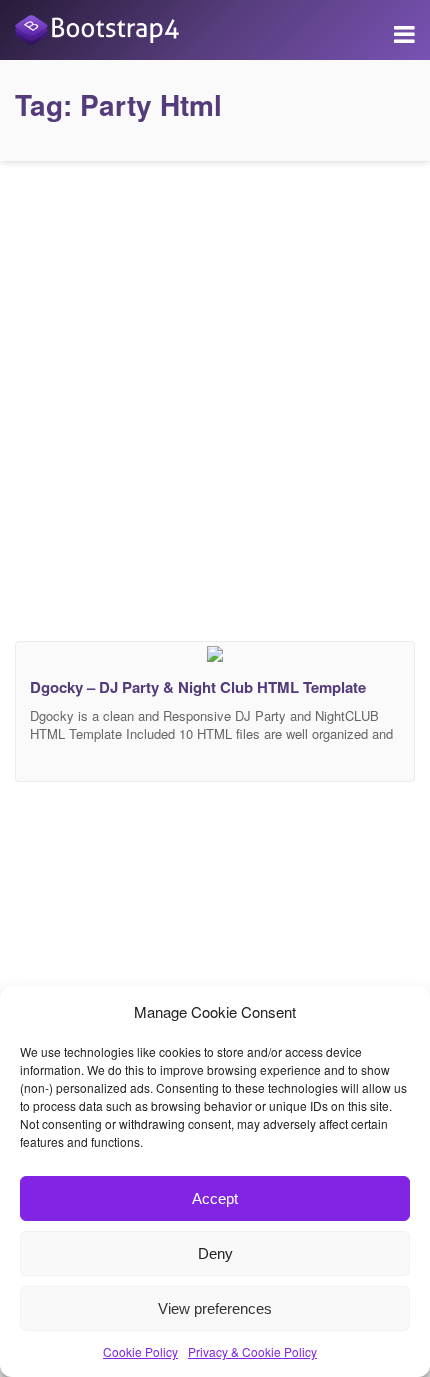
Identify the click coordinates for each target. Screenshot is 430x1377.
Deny (215, 1253)
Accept (215, 1198)
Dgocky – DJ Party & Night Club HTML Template (198, 687)
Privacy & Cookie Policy (252, 1351)
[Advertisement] (215, 396)
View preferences (215, 1308)
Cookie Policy (140, 1351)
